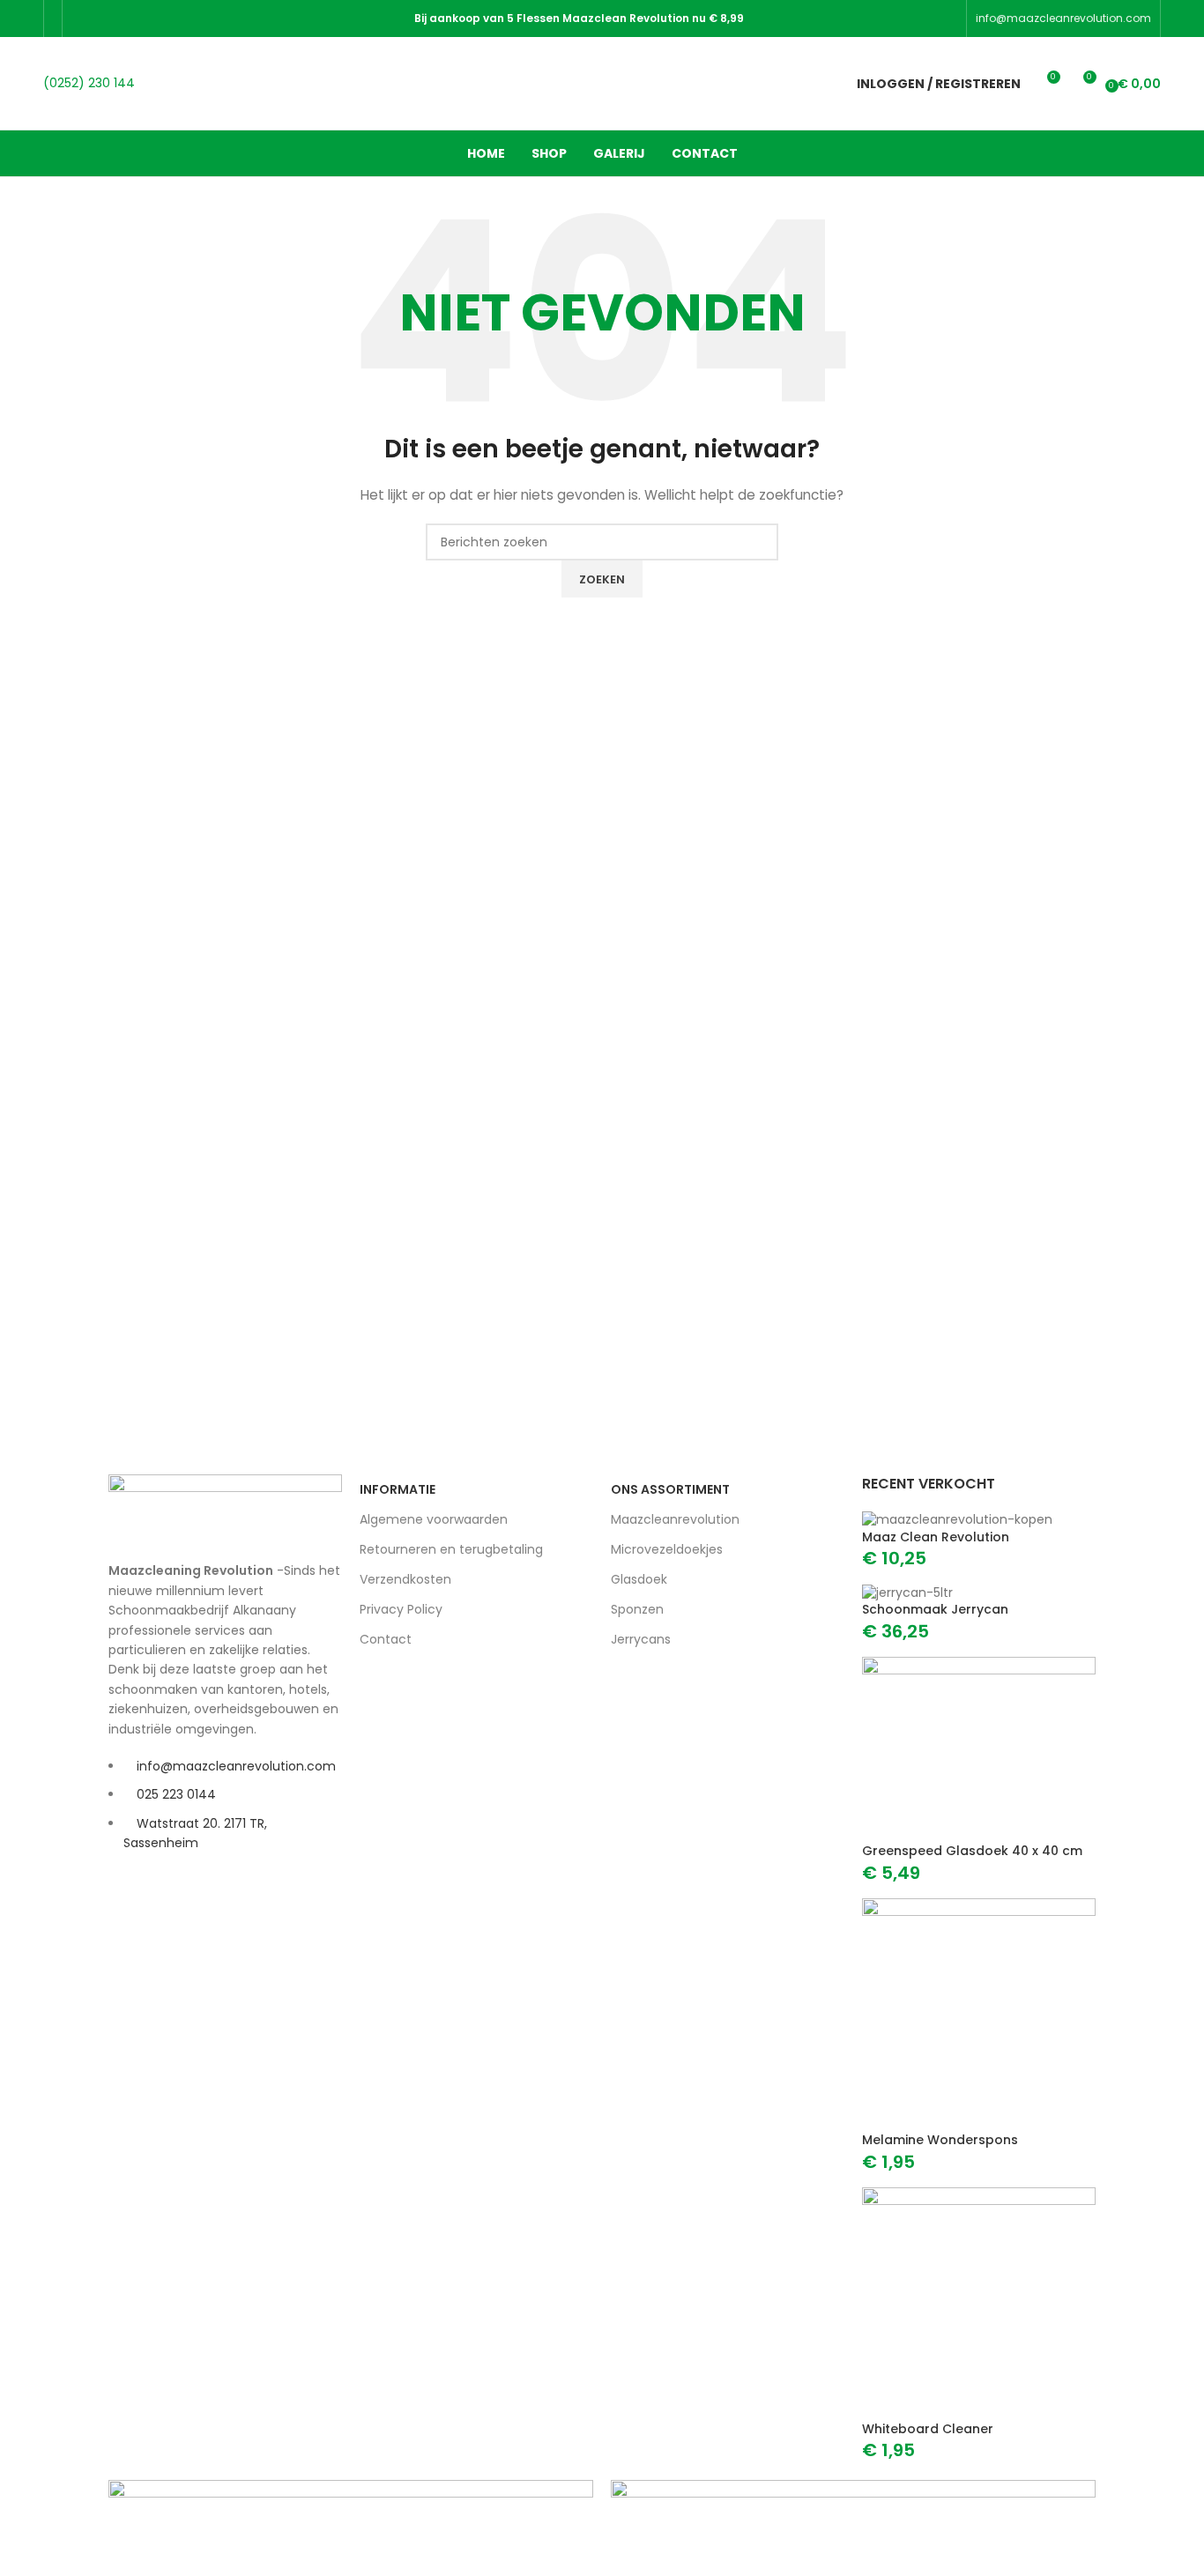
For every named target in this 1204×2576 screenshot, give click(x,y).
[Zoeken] (819, 84)
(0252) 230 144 (89, 83)
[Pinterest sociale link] (171, 18)
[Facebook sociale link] (82, 18)
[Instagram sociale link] (127, 18)
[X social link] (104, 18)
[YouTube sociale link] (149, 18)
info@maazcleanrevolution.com (1063, 18)
